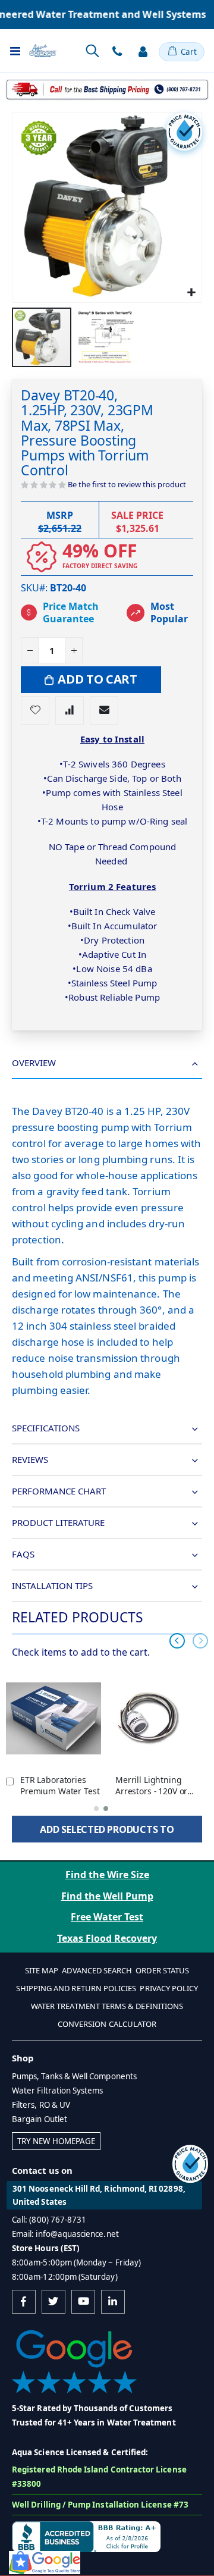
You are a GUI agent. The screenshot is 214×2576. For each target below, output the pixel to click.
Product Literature (58, 1522)
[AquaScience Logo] (43, 51)
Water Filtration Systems (58, 2091)
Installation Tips (52, 1585)
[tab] (107, 1063)
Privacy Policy (169, 1988)
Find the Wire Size (107, 1875)
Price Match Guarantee (71, 613)
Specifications (46, 1428)
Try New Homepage (56, 2141)
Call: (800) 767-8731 (49, 2220)
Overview (34, 1063)
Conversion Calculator (107, 2024)
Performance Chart (59, 1491)
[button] (191, 292)
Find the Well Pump (107, 1896)
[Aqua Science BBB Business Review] (86, 2536)
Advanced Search (97, 1970)
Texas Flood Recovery (107, 1938)
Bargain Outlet (40, 2119)
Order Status (162, 1970)
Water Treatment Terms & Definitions (107, 2006)
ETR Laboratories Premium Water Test (60, 1786)
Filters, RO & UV (41, 2105)
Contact (117, 52)
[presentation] (177, 1641)
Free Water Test (107, 1917)
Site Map (42, 1970)
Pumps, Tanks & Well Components (74, 2076)
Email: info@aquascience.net (65, 2234)
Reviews (30, 1459)
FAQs (23, 1554)
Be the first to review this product (127, 484)
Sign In (143, 52)
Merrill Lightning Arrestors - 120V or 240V (151, 1786)
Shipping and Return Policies (76, 1988)
